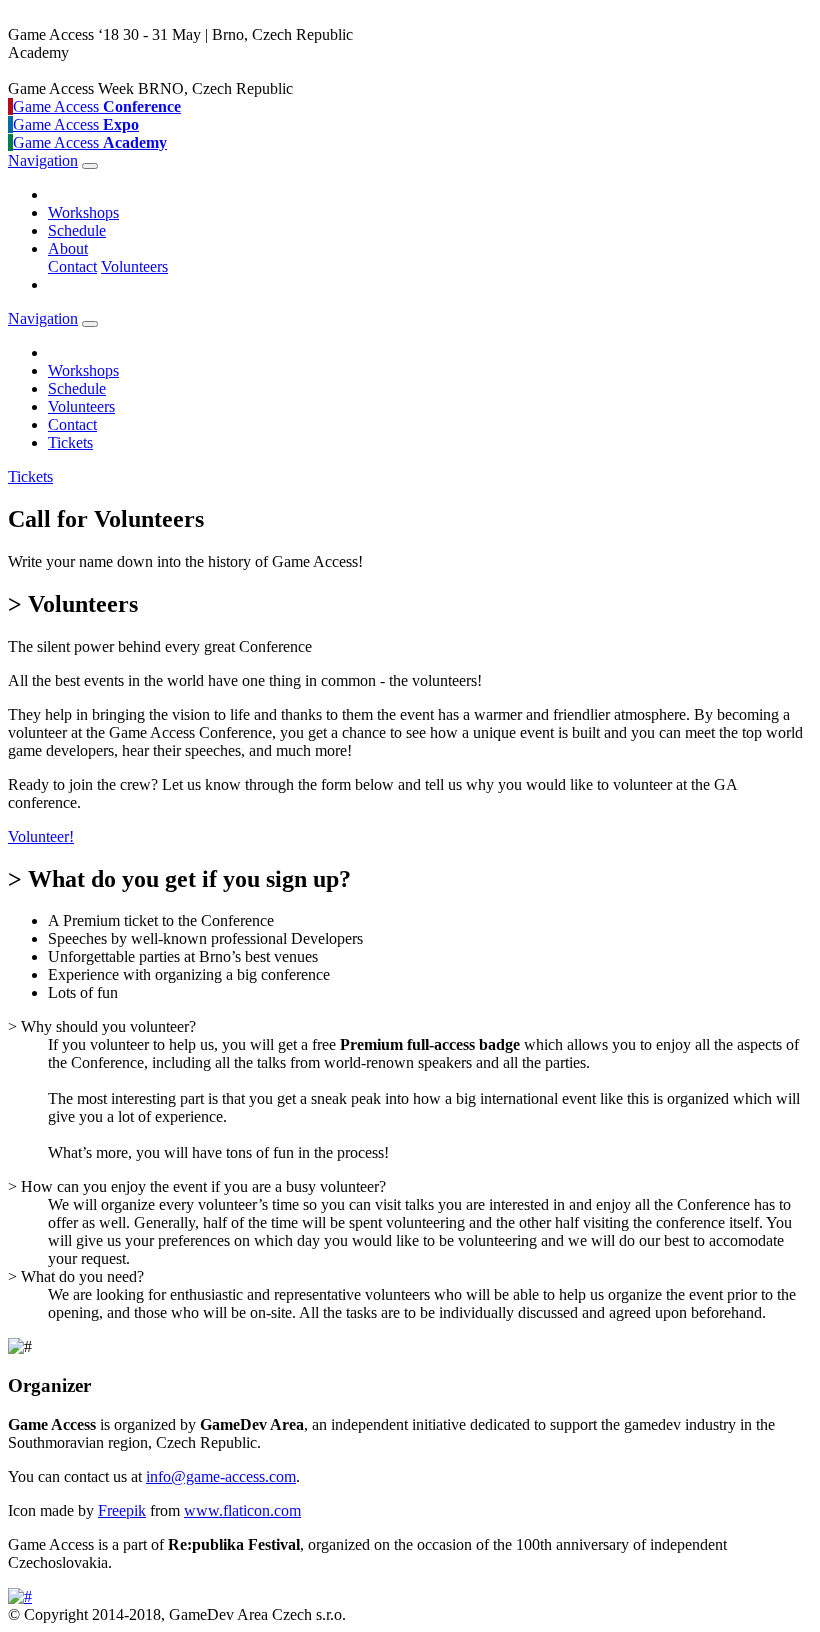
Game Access (97, 106)
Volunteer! (41, 836)
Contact (72, 266)
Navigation (43, 160)
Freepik (122, 1510)
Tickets (70, 442)
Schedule (77, 230)
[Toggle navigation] (90, 166)
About (68, 248)
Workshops (83, 212)
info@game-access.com (221, 1476)
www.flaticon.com (242, 1510)
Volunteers (134, 266)
